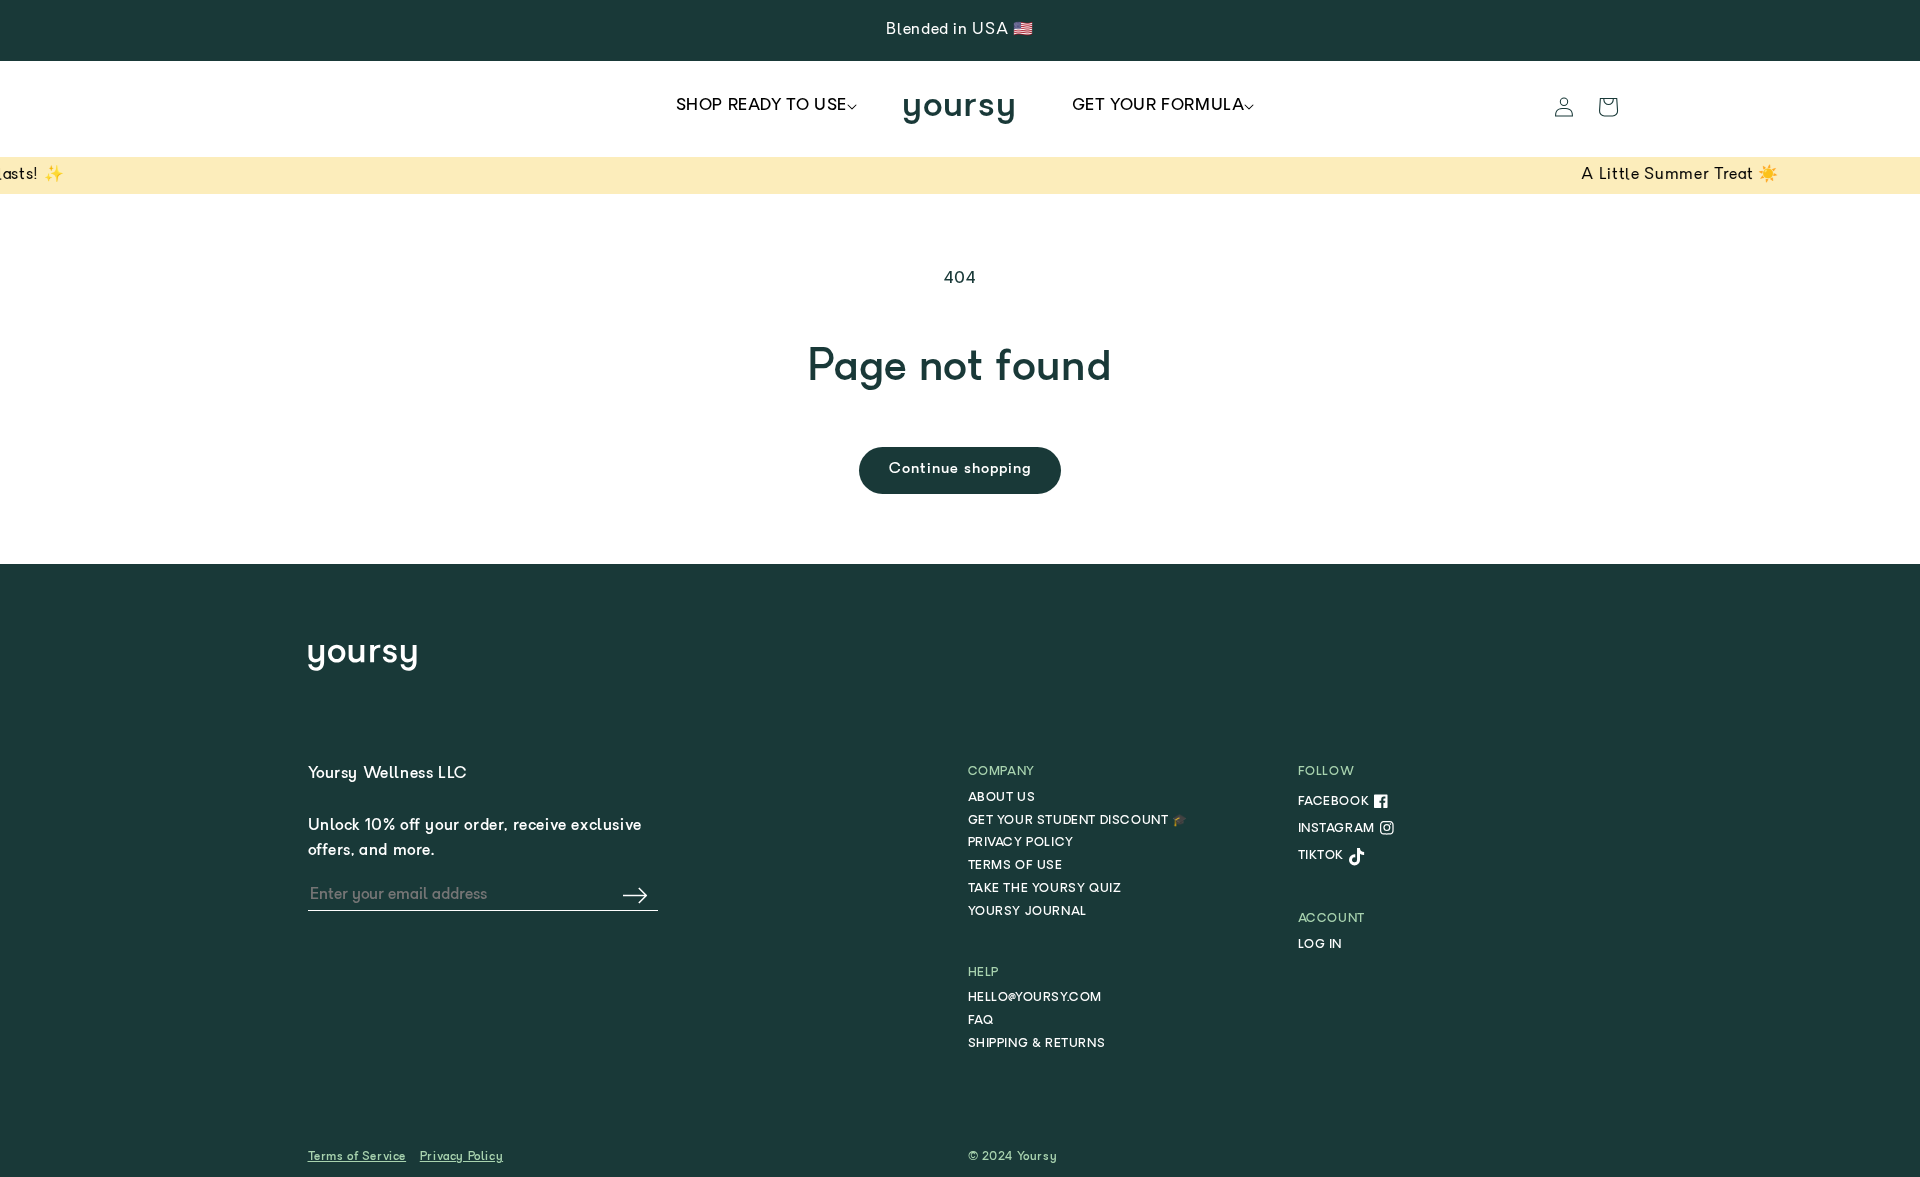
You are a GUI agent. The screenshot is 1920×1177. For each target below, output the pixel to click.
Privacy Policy (1021, 843)
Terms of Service (357, 1157)
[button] (761, 106)
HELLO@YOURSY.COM (1035, 998)
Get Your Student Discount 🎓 (1078, 821)
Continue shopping (960, 469)
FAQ (981, 1021)
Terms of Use (1015, 866)
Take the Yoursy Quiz (1045, 889)
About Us (1002, 798)
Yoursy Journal (1027, 912)
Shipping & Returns (1037, 1044)
